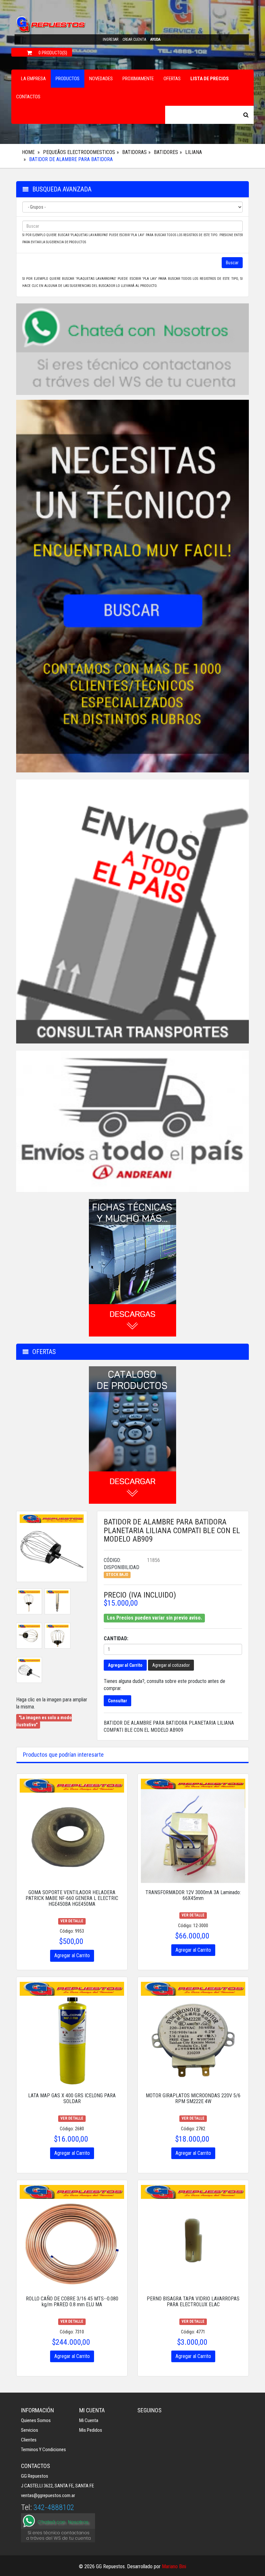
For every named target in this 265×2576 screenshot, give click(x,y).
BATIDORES (166, 152)
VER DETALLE (72, 1921)
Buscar (232, 263)
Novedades (101, 79)
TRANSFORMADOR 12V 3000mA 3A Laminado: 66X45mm (193, 1895)
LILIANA (194, 152)
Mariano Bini (174, 2566)
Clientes (29, 2440)
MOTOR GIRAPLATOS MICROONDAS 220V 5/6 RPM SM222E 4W (193, 2098)
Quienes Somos (36, 2420)
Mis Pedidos (91, 2430)
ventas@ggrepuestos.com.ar (48, 2495)
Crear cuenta (134, 39)
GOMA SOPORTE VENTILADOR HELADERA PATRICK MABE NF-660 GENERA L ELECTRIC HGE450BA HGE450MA (72, 1898)
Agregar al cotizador (171, 1665)
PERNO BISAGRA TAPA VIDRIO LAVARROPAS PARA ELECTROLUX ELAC (193, 2302)
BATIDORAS (134, 152)
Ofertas (172, 79)
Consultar (117, 1701)
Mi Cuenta (89, 2420)
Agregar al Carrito (125, 1665)
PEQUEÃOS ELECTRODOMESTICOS (79, 152)
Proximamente (138, 79)
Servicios (30, 2430)
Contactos (28, 97)
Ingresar (111, 39)
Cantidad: (116, 1638)
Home (28, 152)
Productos (68, 79)
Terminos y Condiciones (43, 2450)
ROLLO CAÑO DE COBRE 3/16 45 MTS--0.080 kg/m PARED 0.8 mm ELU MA (72, 2302)
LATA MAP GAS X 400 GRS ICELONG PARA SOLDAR (72, 2098)
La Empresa (33, 79)
